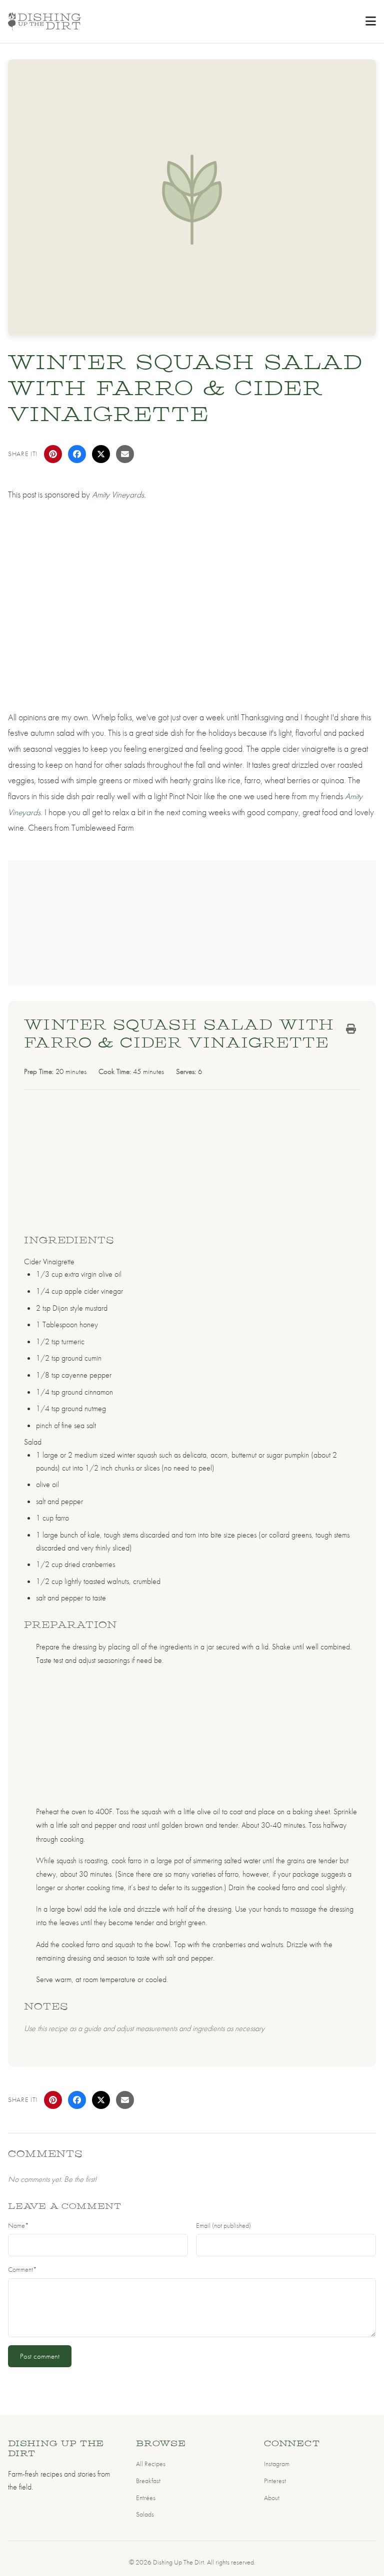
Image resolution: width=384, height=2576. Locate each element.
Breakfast (148, 2481)
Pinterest (275, 2481)
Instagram (277, 2464)
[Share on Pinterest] (53, 454)
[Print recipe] (351, 1029)
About (272, 2498)
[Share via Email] (125, 454)
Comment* (22, 2270)
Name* (18, 2226)
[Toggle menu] (371, 21)
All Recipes (151, 2464)
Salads (145, 2514)
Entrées (146, 2498)
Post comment (40, 2356)
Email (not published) (223, 2226)
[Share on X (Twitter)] (101, 454)
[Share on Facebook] (77, 454)
